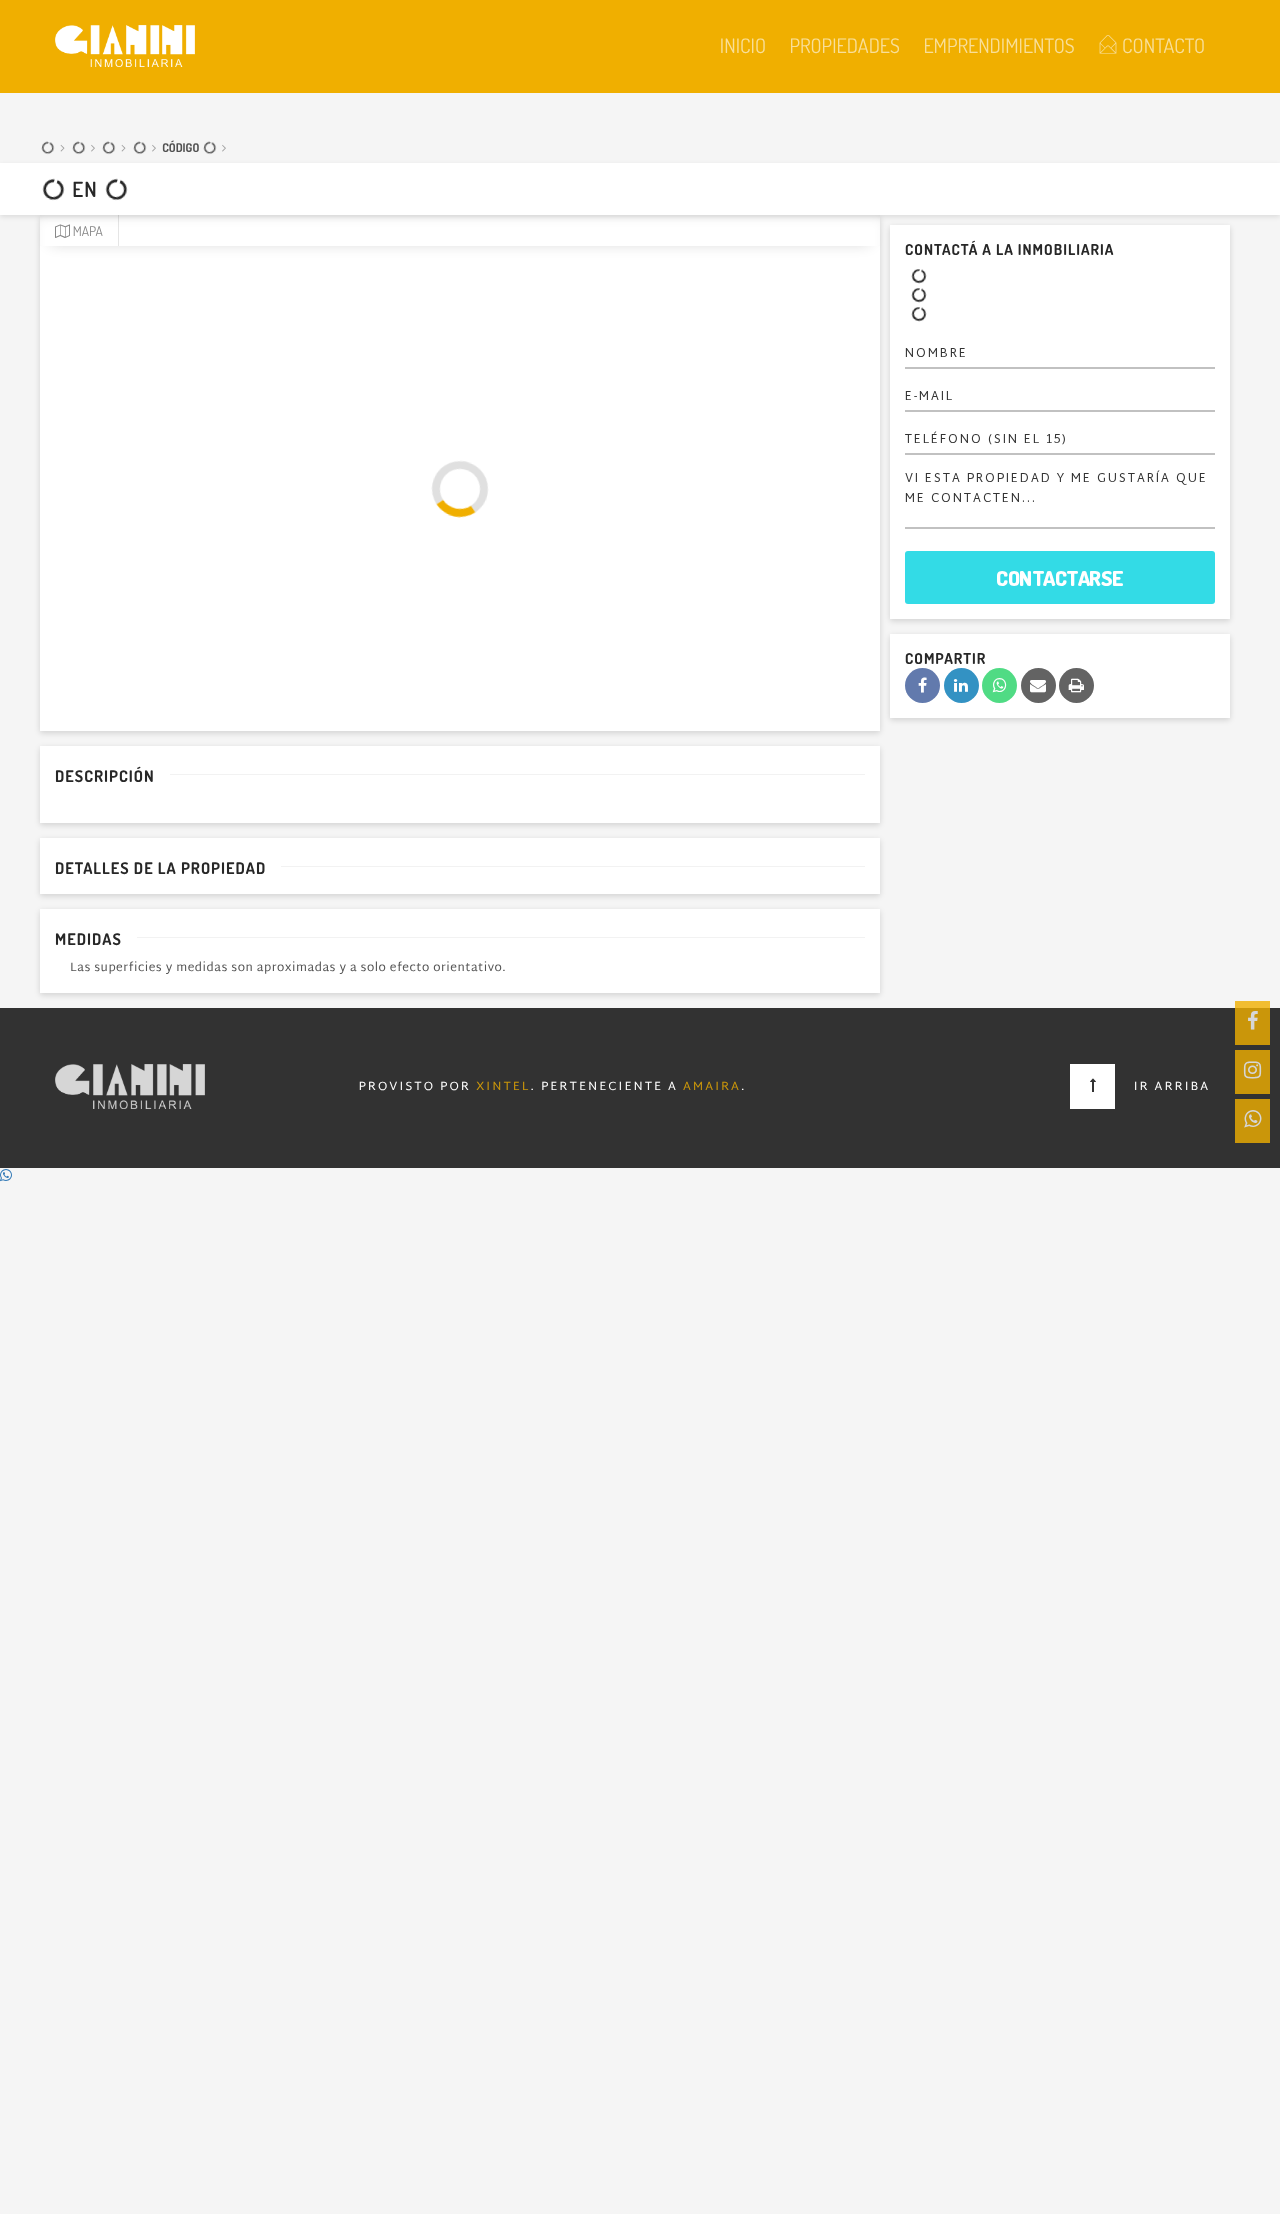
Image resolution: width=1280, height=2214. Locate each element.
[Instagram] (1252, 1072)
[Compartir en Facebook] (922, 685)
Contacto (1161, 45)
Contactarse (1060, 577)
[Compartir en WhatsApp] (999, 685)
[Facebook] (1252, 1023)
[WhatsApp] (1252, 1121)
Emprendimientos (998, 45)
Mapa (86, 231)
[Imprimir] (1076, 685)
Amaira (712, 1088)
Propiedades (844, 45)
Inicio (743, 45)
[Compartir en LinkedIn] (961, 685)
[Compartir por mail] (1038, 685)
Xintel (503, 1088)
